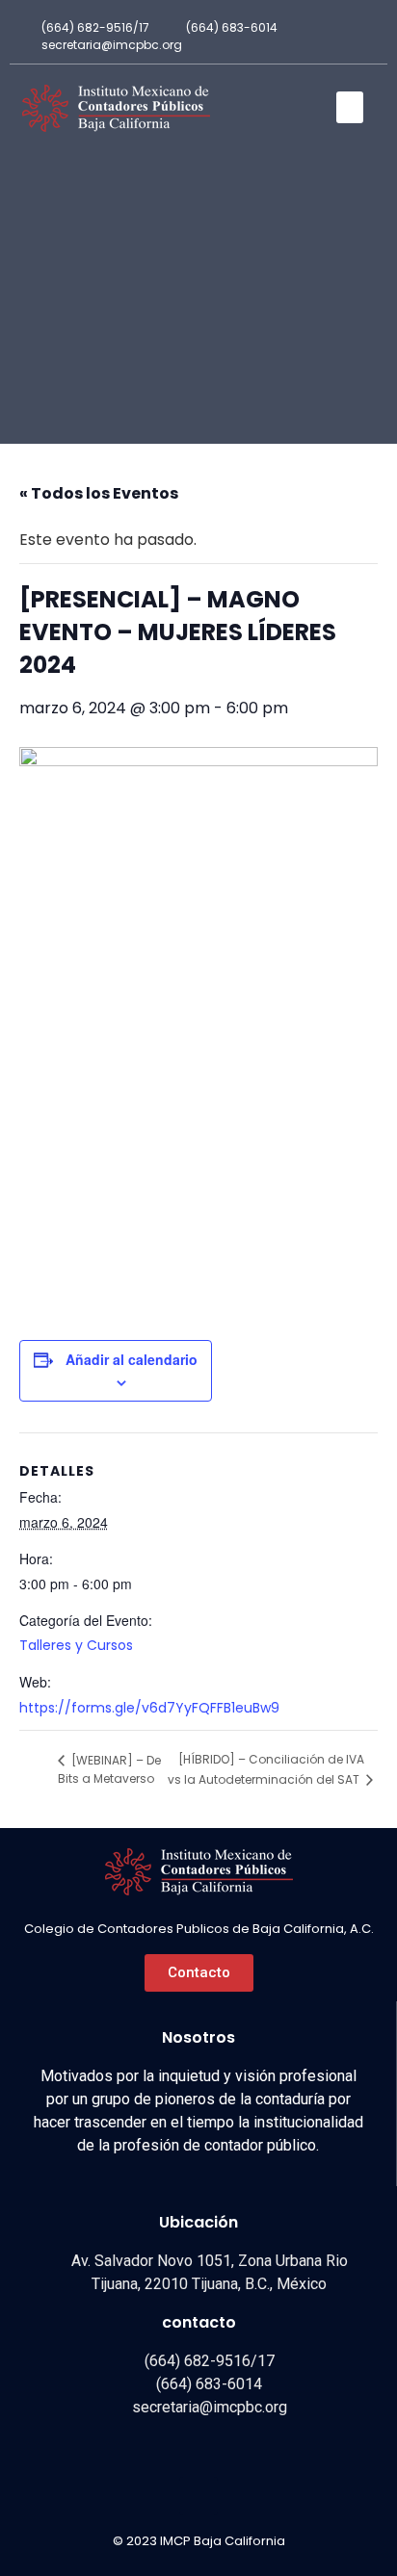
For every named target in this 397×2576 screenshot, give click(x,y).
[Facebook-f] (360, 37)
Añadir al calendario (132, 1359)
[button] (350, 107)
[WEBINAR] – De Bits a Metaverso (109, 1770)
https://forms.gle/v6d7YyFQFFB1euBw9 (149, 1708)
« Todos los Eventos (99, 493)
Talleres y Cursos (76, 1645)
